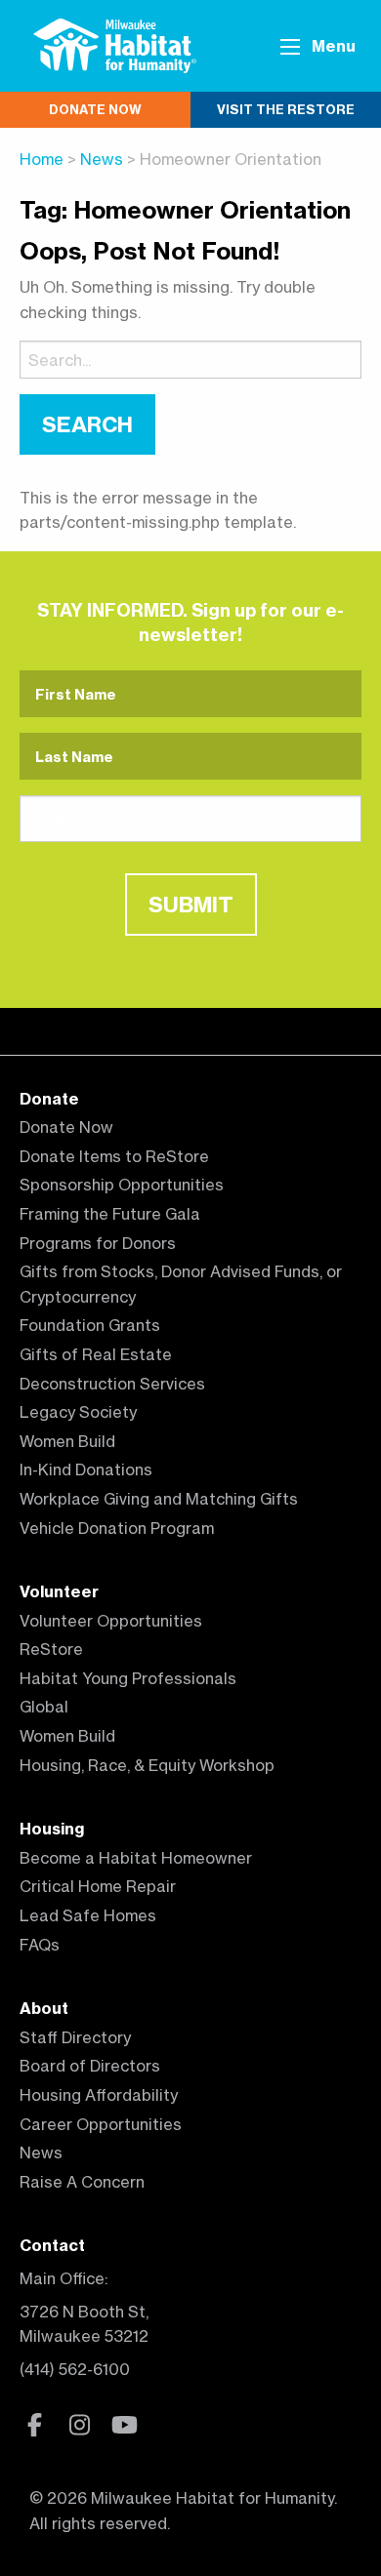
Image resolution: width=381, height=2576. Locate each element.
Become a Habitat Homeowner (136, 1858)
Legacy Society (78, 1412)
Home (42, 159)
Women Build (67, 1441)
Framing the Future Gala (110, 1214)
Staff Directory (75, 2037)
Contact (52, 2245)
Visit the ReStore (286, 109)
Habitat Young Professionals (128, 1678)
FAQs (40, 1945)
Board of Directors (90, 2066)
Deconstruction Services (112, 1384)
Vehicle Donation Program (117, 1528)
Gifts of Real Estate (96, 1354)
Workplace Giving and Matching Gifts (159, 1499)
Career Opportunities (101, 2124)
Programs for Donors (98, 1243)
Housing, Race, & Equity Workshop (147, 1765)
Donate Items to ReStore (114, 1156)
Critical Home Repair (98, 1886)
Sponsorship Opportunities (122, 1185)
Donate (49, 1099)
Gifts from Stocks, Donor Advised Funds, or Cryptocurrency (181, 1284)
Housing (52, 1829)
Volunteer (59, 1591)
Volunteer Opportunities (111, 1621)
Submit (191, 905)
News (102, 159)
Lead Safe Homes (88, 1915)
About (44, 2008)
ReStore (51, 1649)
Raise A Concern (82, 2182)
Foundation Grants (90, 1325)
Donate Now (95, 109)
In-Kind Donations (86, 1469)
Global (44, 1707)
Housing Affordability (99, 2095)
